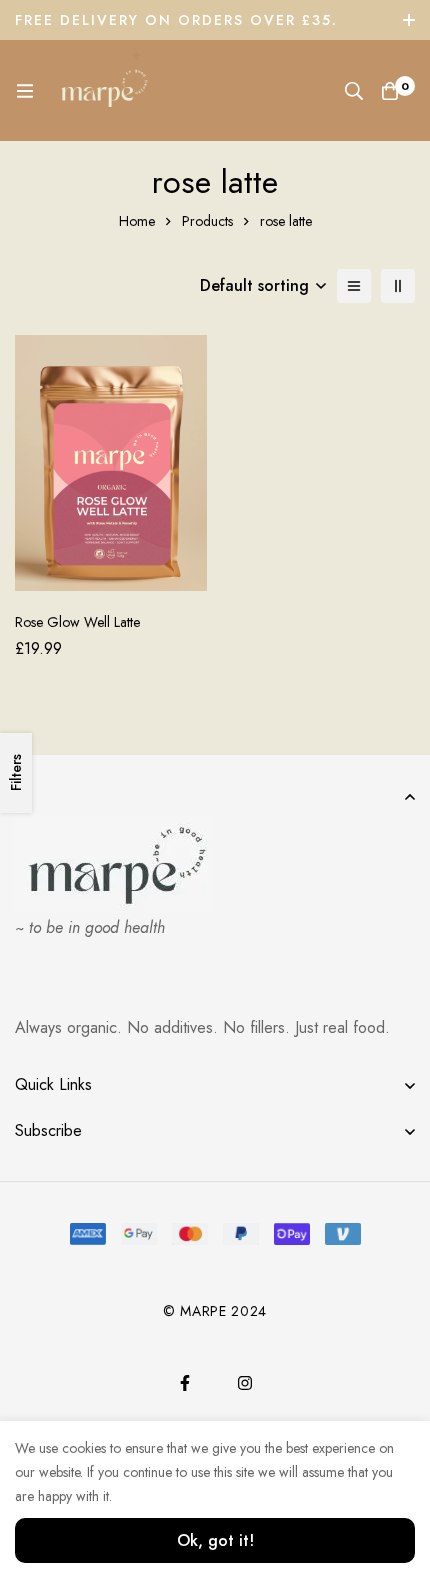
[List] (354, 286)
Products (207, 221)
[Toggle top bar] (410, 20)
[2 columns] (398, 286)
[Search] (354, 91)
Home (137, 221)
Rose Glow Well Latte (77, 622)
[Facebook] (185, 1383)
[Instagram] (245, 1383)
